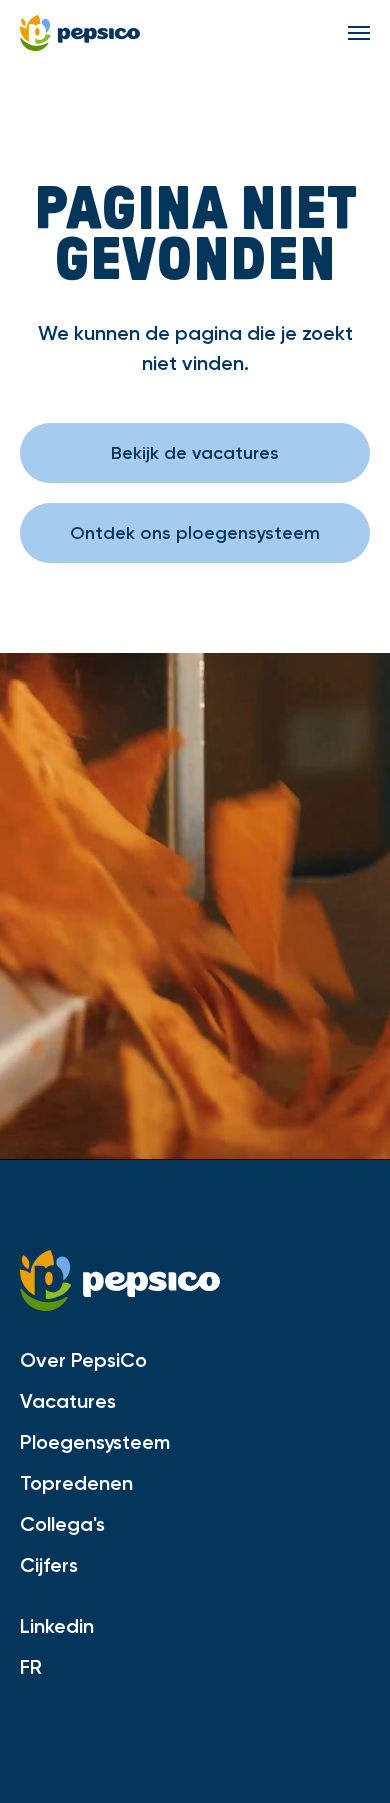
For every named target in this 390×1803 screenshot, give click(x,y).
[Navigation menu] (359, 33)
